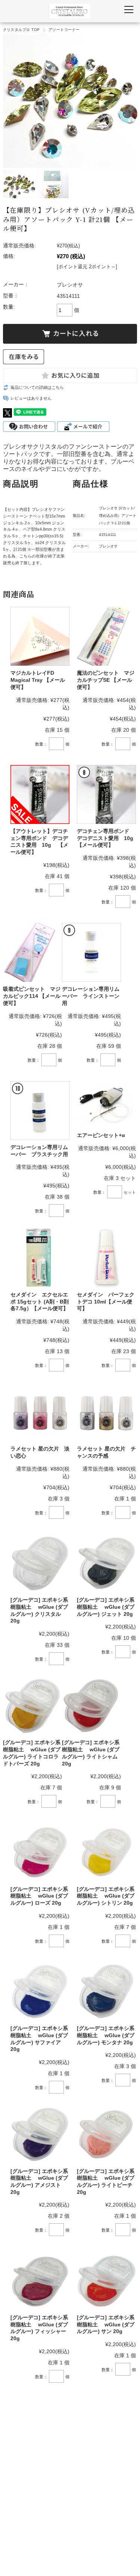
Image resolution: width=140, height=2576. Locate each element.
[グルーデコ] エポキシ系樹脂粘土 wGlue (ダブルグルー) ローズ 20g (39, 1896)
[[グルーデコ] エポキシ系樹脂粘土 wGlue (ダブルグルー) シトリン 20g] (106, 1852)
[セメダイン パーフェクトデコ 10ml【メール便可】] (106, 1258)
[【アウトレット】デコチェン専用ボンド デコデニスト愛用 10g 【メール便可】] (40, 794)
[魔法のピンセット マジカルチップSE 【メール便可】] (106, 636)
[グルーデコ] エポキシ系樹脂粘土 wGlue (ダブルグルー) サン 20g (106, 2324)
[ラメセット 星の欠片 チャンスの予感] (106, 1412)
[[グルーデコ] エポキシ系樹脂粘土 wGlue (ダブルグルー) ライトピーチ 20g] (106, 2134)
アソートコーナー (64, 30)
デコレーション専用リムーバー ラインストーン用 (91, 996)
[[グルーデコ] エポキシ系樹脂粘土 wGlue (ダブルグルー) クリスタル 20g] (40, 1563)
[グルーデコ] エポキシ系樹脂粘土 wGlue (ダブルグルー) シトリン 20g (106, 1896)
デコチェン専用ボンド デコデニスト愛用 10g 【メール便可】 (108, 838)
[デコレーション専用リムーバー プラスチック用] (40, 1111)
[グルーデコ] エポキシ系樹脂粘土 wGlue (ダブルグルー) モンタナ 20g (106, 2035)
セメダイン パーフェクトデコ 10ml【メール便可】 (106, 1301)
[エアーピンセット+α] (106, 1105)
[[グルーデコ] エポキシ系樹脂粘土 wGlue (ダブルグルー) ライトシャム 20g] (91, 1706)
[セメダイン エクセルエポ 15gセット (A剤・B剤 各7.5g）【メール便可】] (40, 1258)
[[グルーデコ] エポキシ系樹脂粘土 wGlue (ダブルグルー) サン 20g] (106, 2280)
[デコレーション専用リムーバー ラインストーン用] (91, 952)
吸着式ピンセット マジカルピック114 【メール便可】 (32, 996)
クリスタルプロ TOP (21, 30)
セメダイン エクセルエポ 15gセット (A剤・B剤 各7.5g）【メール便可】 (40, 1301)
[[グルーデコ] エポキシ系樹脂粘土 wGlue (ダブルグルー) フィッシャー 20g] (40, 2280)
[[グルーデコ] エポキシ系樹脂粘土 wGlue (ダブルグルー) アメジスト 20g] (40, 2134)
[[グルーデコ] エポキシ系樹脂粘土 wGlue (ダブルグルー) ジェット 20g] (106, 1563)
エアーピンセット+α (101, 1135)
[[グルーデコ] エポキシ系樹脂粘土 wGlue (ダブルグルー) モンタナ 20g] (106, 1992)
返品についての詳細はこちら (37, 387)
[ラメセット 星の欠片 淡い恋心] (40, 1412)
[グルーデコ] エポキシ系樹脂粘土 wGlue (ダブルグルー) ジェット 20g (106, 1607)
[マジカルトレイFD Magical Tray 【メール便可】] (40, 636)
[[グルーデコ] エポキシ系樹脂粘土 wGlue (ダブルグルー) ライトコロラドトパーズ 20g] (32, 1706)
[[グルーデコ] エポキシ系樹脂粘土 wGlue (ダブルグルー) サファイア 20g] (40, 1992)
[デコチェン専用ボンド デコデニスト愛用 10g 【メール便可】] (106, 794)
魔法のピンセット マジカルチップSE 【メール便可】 (106, 680)
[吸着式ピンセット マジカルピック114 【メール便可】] (32, 952)
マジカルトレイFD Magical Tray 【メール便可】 (38, 680)
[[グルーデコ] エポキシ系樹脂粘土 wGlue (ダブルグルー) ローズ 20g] (40, 1852)
